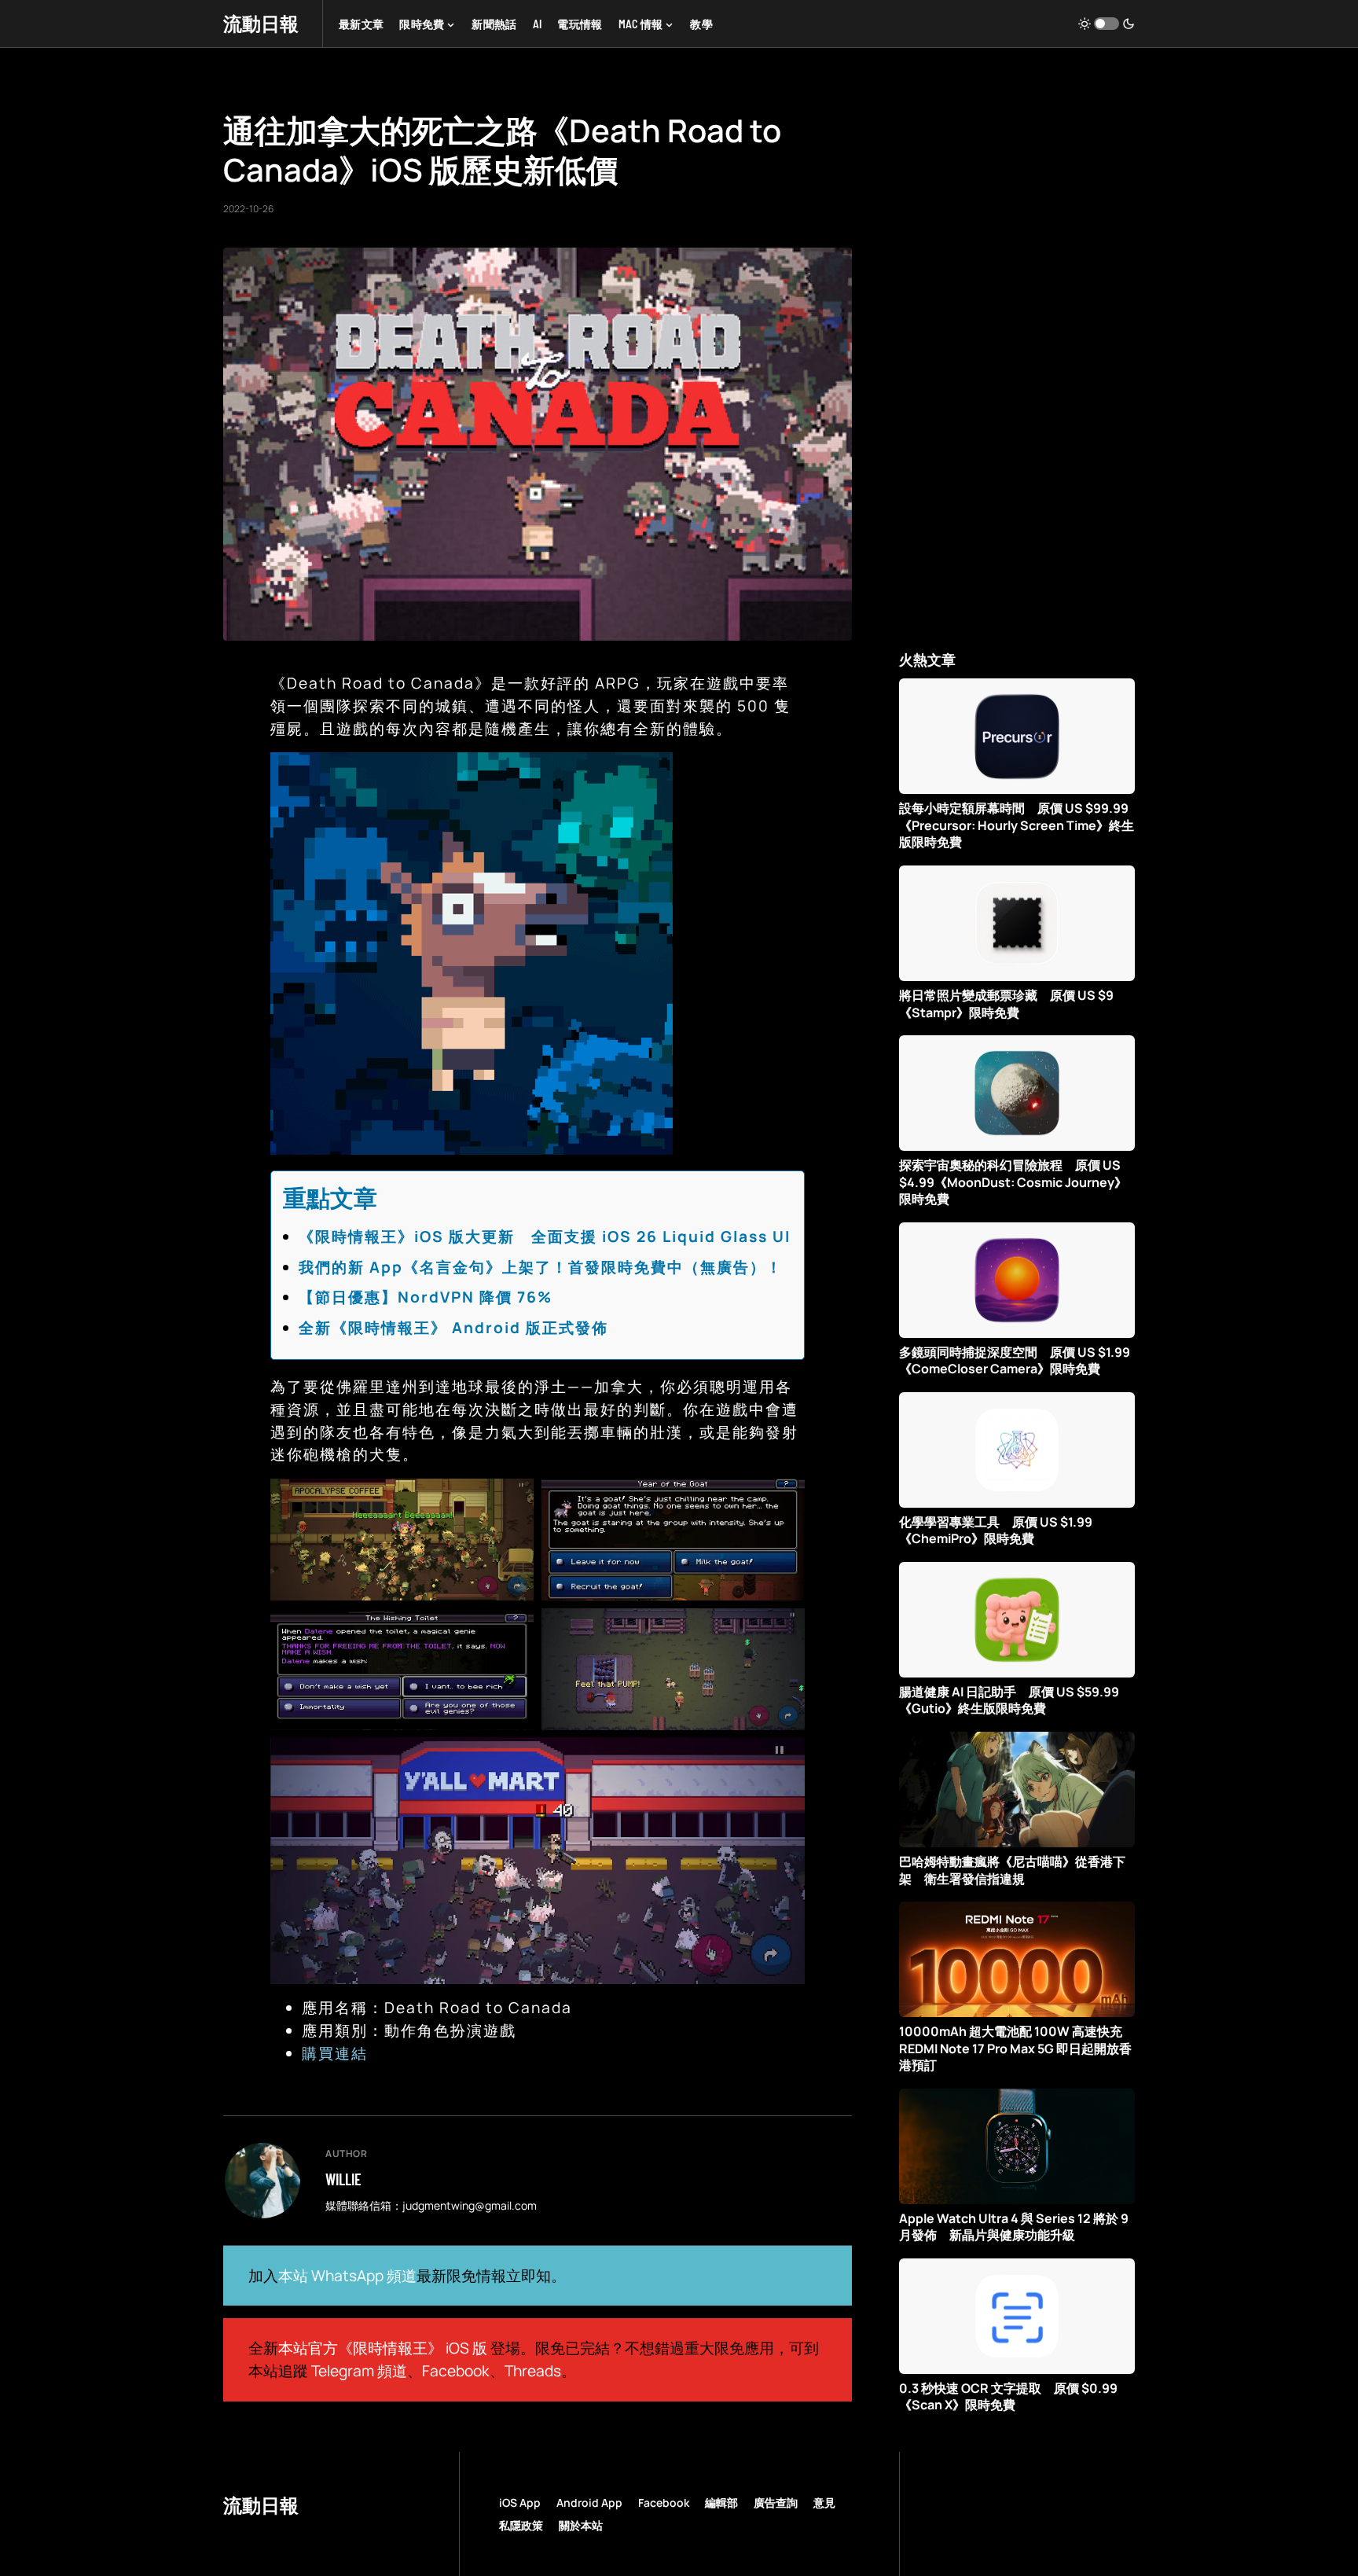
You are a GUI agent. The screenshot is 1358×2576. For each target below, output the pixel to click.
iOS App (520, 2503)
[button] (1107, 24)
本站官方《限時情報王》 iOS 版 (383, 2348)
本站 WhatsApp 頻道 (347, 2276)
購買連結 (335, 2053)
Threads (533, 2371)
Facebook (456, 2371)
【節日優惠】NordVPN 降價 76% (426, 1297)
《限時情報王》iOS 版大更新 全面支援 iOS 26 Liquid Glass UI (545, 1237)
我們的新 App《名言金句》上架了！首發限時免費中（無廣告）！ (541, 1267)
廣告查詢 (776, 2503)
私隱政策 (521, 2525)
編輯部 (721, 2503)
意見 (824, 2503)
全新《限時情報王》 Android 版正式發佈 (453, 1328)
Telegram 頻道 (359, 2371)
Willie (343, 2179)
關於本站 (581, 2525)
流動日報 (261, 23)
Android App (589, 2503)
